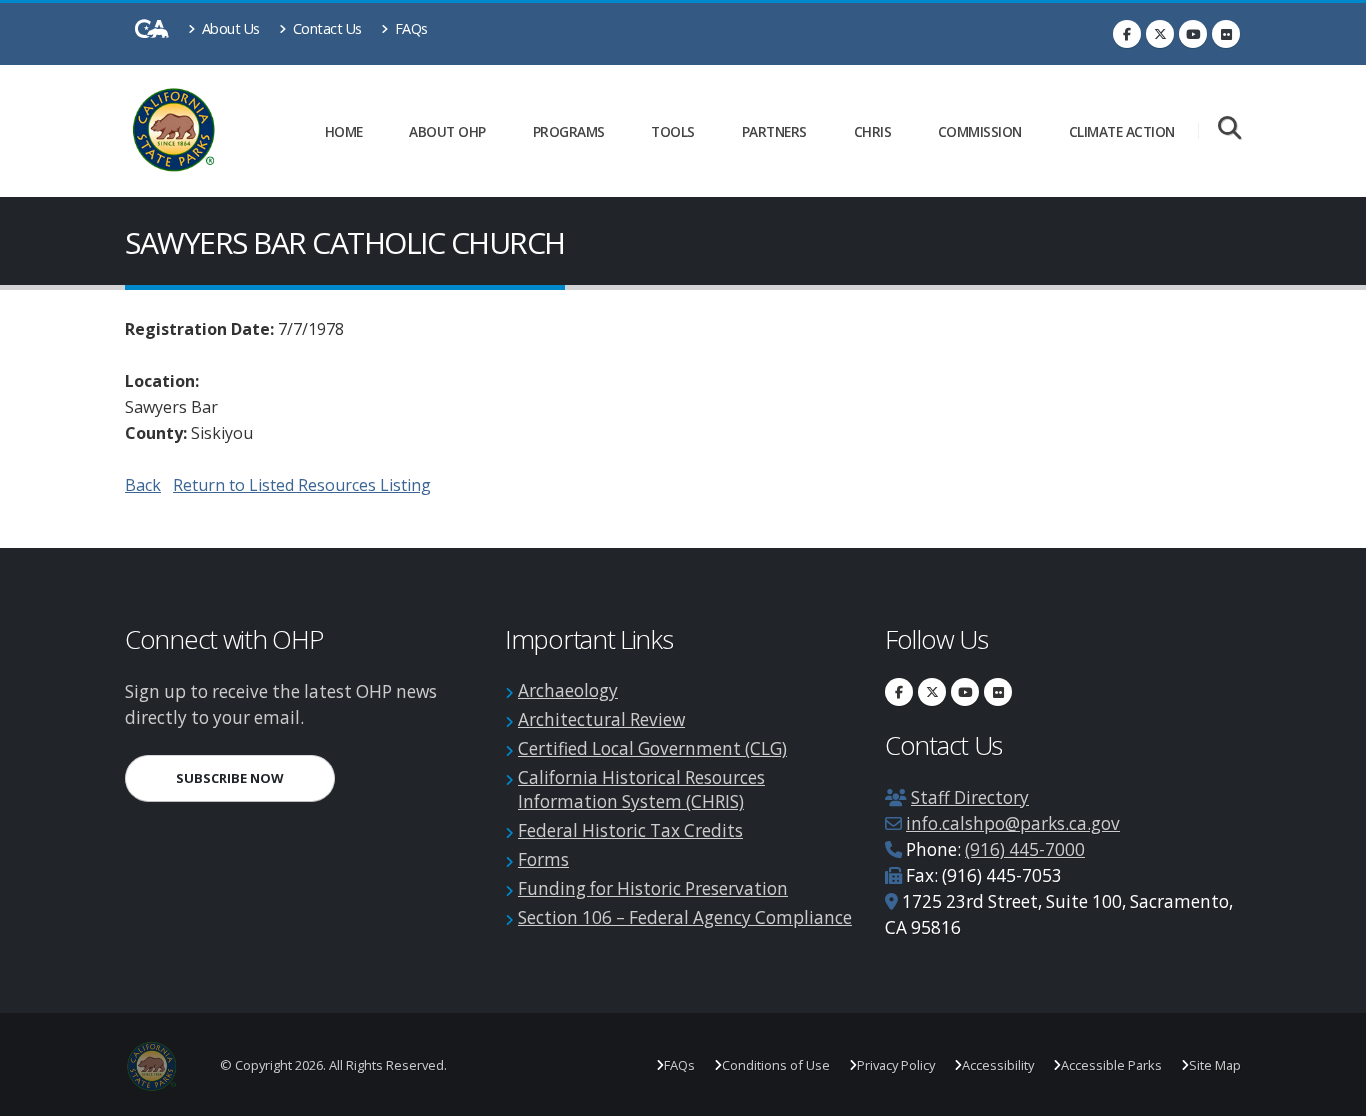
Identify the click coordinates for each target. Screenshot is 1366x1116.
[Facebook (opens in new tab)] (1127, 34)
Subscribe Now (255, 777)
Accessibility (998, 1065)
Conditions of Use (776, 1065)
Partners (774, 131)
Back (143, 485)
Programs (569, 131)
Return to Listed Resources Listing (302, 485)
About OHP (447, 131)
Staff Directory (970, 797)
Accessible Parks (1111, 1065)
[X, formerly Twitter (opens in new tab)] (1160, 34)
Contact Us (325, 28)
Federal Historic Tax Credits (630, 830)
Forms (543, 859)
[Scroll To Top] (1331, 1093)
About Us (229, 28)
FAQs (409, 28)
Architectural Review (601, 719)
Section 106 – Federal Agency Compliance (685, 917)
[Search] (1229, 129)
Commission (980, 131)
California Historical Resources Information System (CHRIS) (641, 789)
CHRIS (873, 131)
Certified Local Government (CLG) (652, 748)
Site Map (1215, 1065)
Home (344, 131)
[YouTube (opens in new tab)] (1193, 34)
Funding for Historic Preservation (653, 888)
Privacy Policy (896, 1065)
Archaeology (568, 690)
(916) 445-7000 (1025, 849)
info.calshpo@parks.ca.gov (1013, 823)
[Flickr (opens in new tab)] (1226, 34)
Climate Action (1122, 131)
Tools (673, 131)
